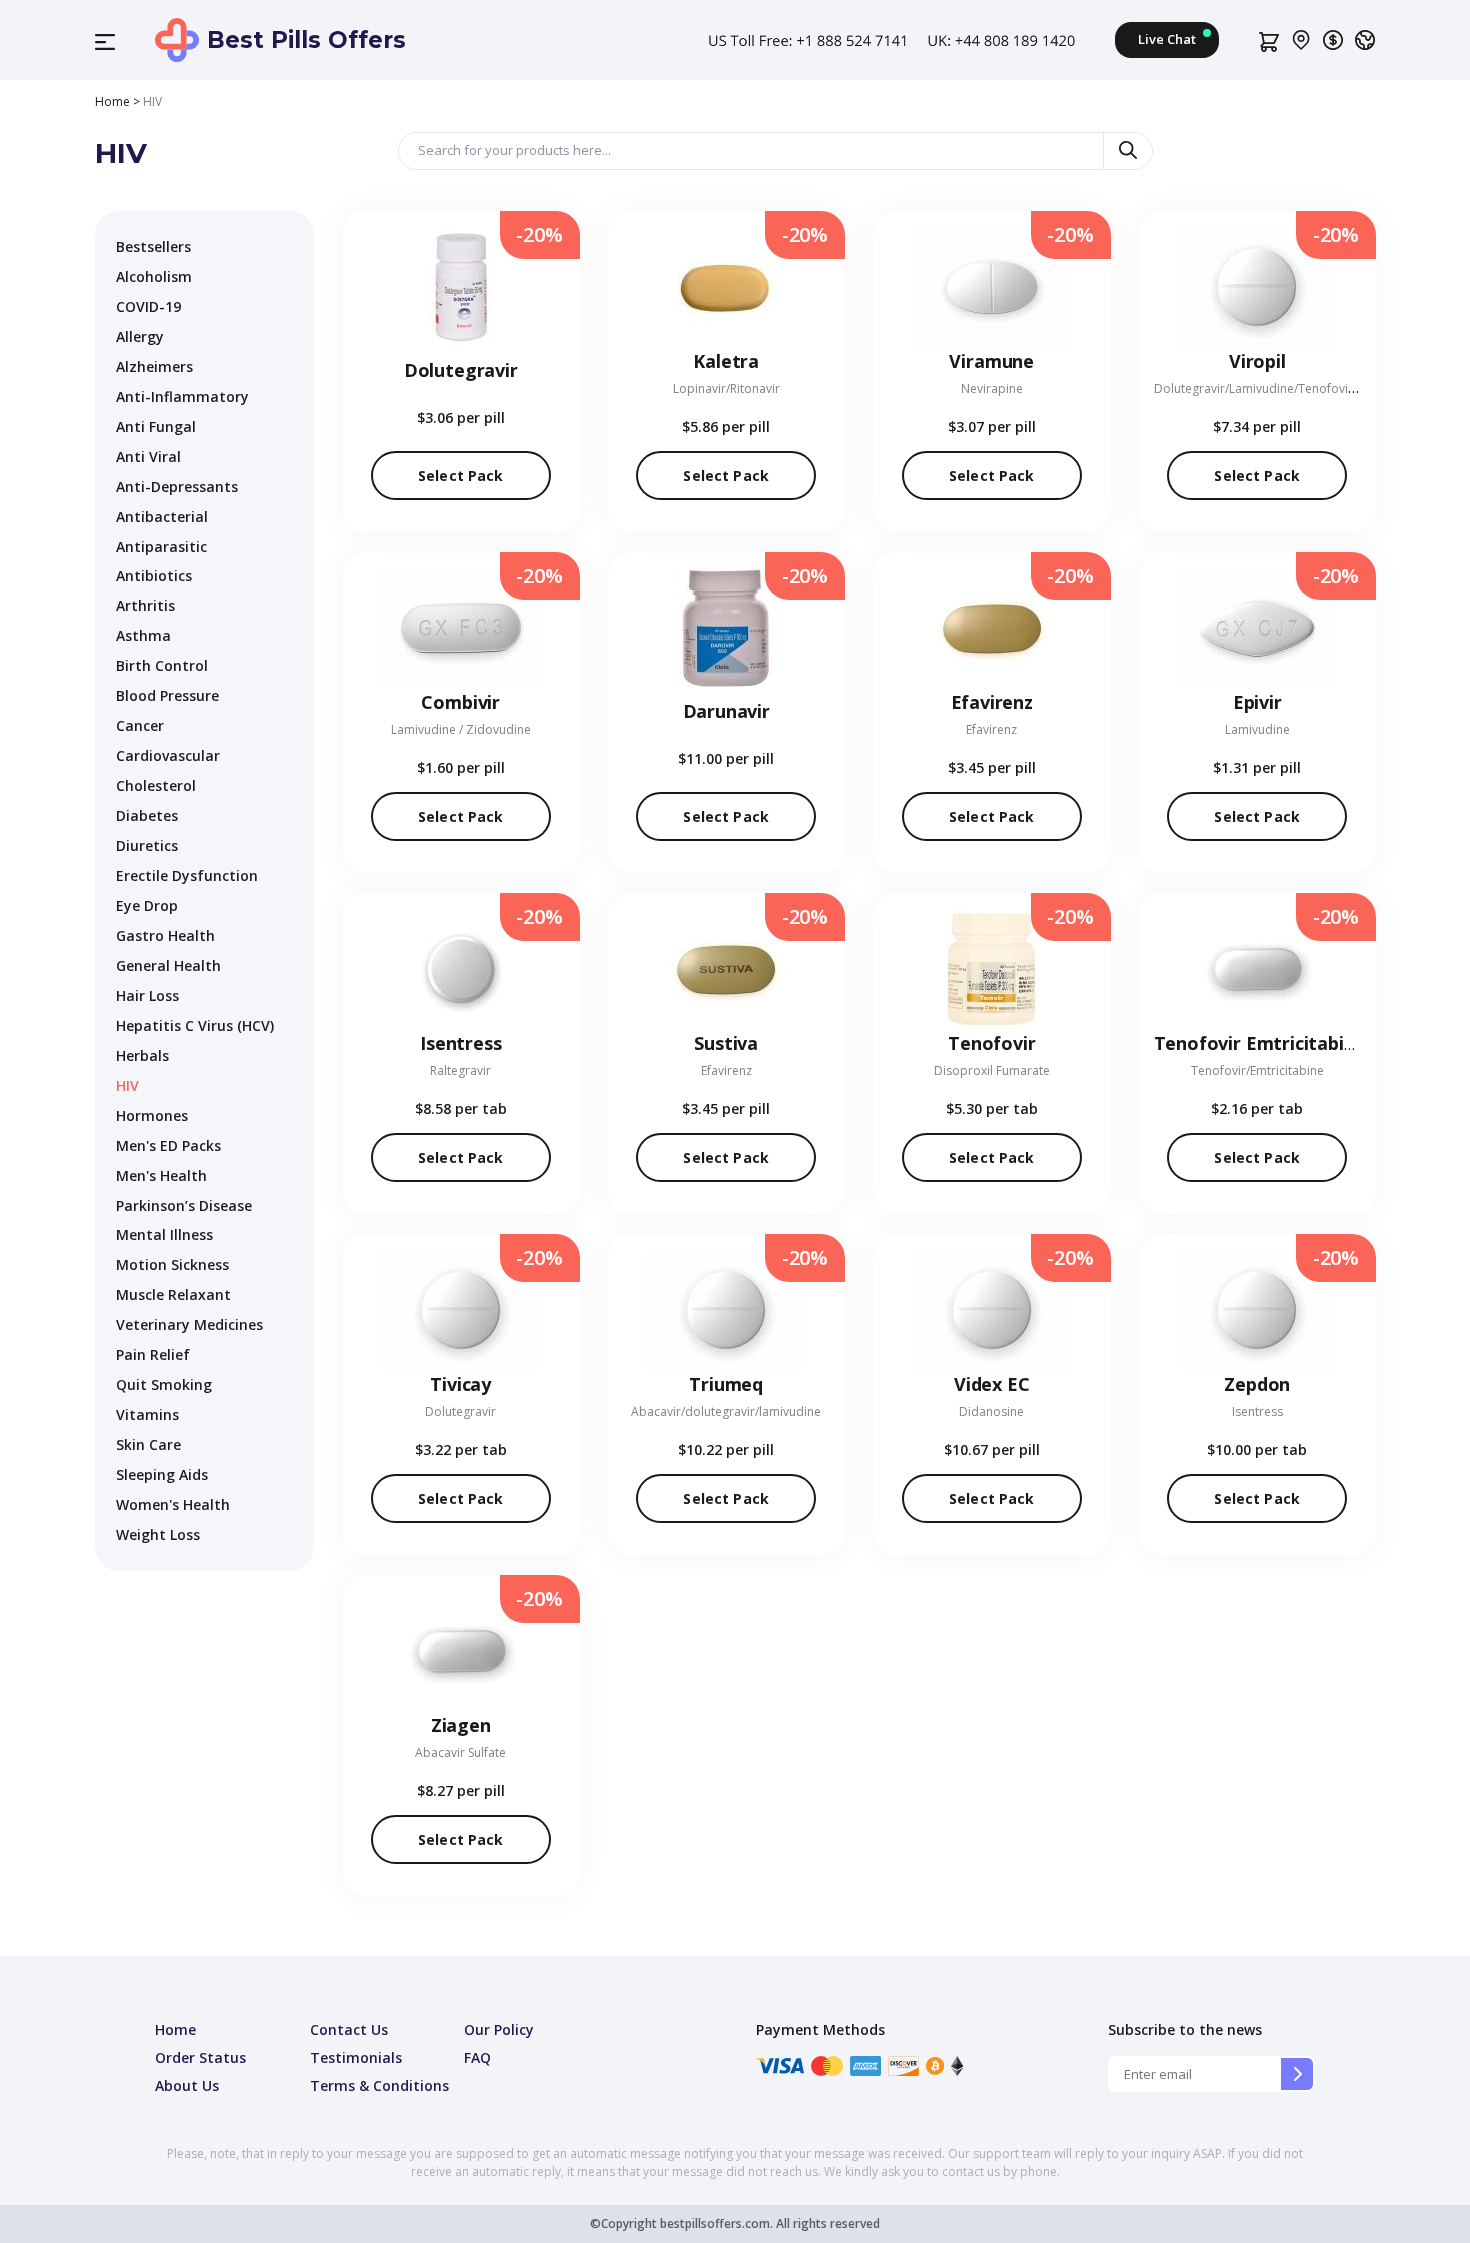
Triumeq (726, 1384)
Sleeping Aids (162, 1474)
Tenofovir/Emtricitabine (1257, 1070)
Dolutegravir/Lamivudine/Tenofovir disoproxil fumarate (1311, 388)
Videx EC (992, 1384)
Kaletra (726, 361)
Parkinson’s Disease (184, 1205)
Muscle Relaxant (173, 1294)
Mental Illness (164, 1234)
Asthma (143, 635)
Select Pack (461, 475)
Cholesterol (156, 785)
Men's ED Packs (168, 1145)
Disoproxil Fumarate (992, 1070)
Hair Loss (147, 995)
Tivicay (460, 1384)
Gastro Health (165, 935)
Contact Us (349, 2029)
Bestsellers (153, 246)
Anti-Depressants (177, 486)
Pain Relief (153, 1354)
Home (112, 101)
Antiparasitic (161, 546)
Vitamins (147, 1414)
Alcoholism (154, 276)
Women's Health (173, 1504)
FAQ (477, 2057)
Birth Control (162, 665)
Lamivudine (1257, 729)
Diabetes (147, 815)
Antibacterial (162, 516)
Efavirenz (992, 702)
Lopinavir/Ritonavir (726, 388)
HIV (127, 1085)
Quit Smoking (164, 1384)
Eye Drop (147, 905)
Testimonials (356, 2057)
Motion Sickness (172, 1264)
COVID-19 (148, 306)
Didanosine (991, 1411)
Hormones (152, 1115)
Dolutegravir (461, 370)
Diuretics (147, 845)
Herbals (142, 1055)
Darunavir (726, 711)
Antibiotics (154, 575)
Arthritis (145, 605)
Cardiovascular (168, 755)
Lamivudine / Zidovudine (461, 729)
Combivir (460, 702)
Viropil (1257, 361)
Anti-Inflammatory (182, 396)
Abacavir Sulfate (460, 1752)
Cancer (140, 725)
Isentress (460, 1043)
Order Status (200, 2057)
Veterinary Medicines (189, 1324)
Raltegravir (460, 1070)
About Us (187, 2085)
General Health (168, 965)
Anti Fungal (156, 426)
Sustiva (726, 1043)
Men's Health (161, 1175)
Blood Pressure (167, 695)
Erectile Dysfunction (187, 875)
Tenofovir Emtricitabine (1260, 1043)
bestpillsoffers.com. (715, 2223)
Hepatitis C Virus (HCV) (195, 1025)
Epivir (1257, 702)
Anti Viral (148, 456)
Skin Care (148, 1444)
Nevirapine (992, 388)
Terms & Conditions (379, 2085)
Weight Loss (158, 1534)
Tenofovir (991, 1043)
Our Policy (499, 2029)
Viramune (991, 361)
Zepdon (1257, 1384)
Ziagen (461, 1725)
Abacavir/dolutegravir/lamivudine (726, 1411)
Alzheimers (154, 366)
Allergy (140, 336)
